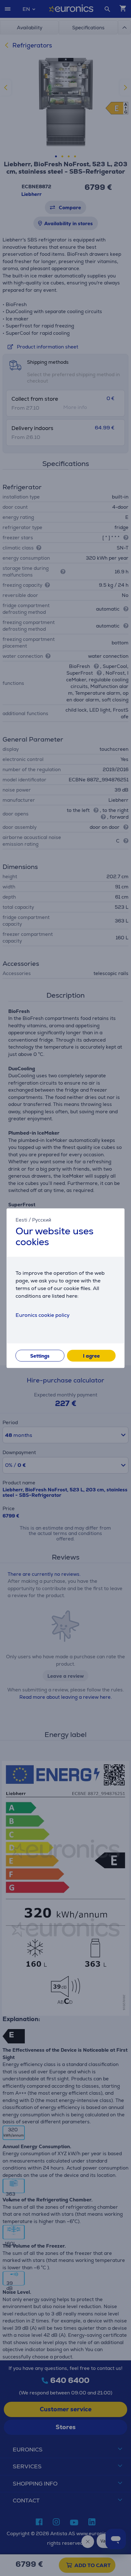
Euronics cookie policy (43, 1315)
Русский (42, 1220)
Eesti (21, 1220)
